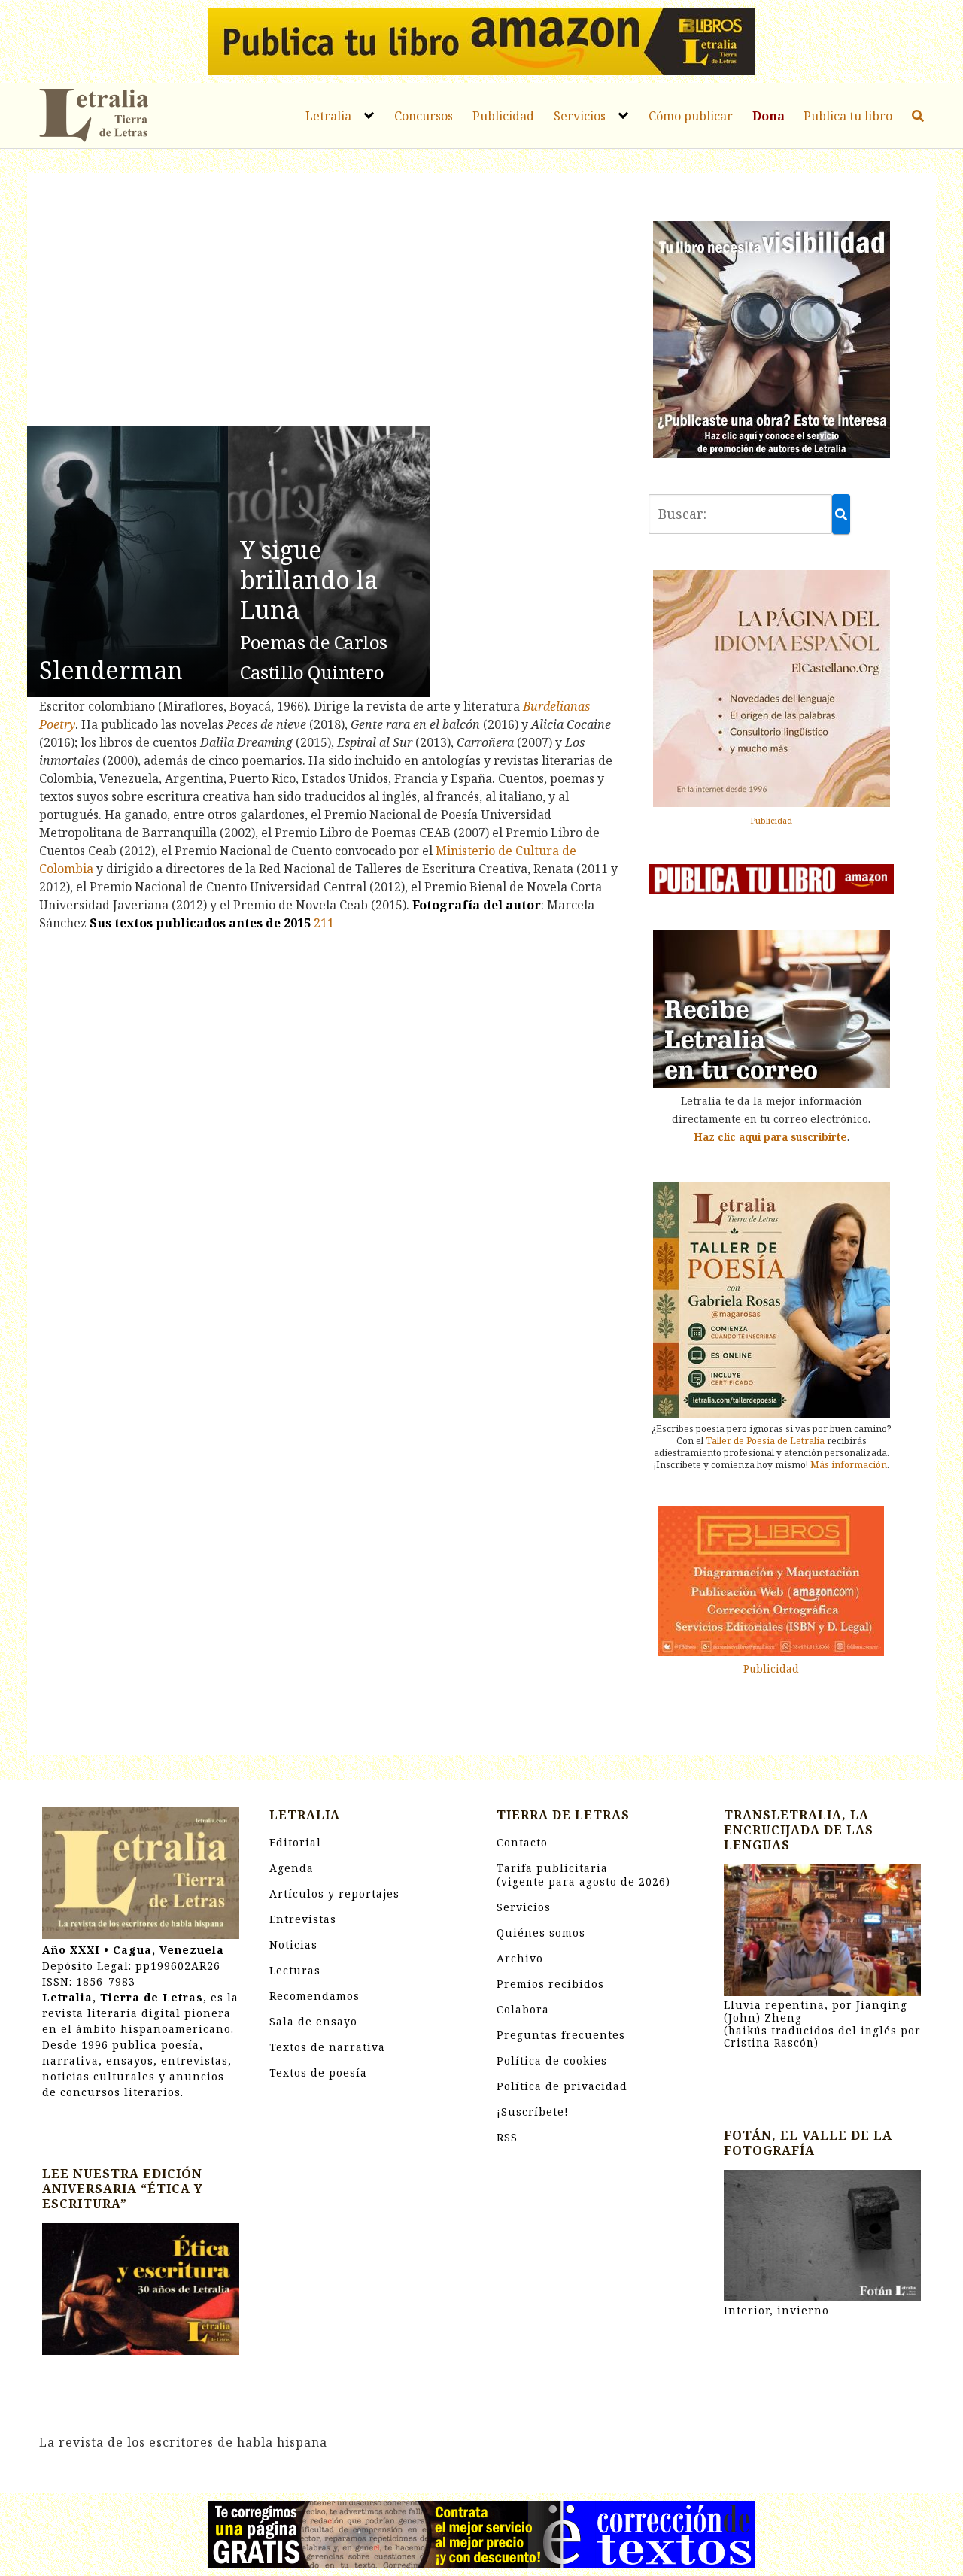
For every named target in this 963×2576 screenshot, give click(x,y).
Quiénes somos (541, 1933)
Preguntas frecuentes (561, 2035)
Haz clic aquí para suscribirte (770, 1137)
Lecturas (295, 1970)
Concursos (424, 116)
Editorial (295, 1842)
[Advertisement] (329, 302)
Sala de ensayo (313, 2021)
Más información (849, 1465)
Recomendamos (314, 1996)
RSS (507, 2137)
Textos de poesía (318, 2072)
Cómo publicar (691, 116)
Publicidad (503, 116)
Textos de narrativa (327, 2047)
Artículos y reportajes (334, 1893)
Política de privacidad (562, 2086)
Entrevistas (303, 1919)
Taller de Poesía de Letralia (765, 1441)
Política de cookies (552, 2060)
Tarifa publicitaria (583, 1875)
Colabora (523, 2009)
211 (324, 923)
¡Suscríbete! (533, 2112)
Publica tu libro (848, 116)
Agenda (292, 1868)
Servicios (580, 116)
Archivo (520, 1958)
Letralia (328, 116)
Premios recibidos (550, 1984)
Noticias (293, 1945)
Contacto (522, 1842)
